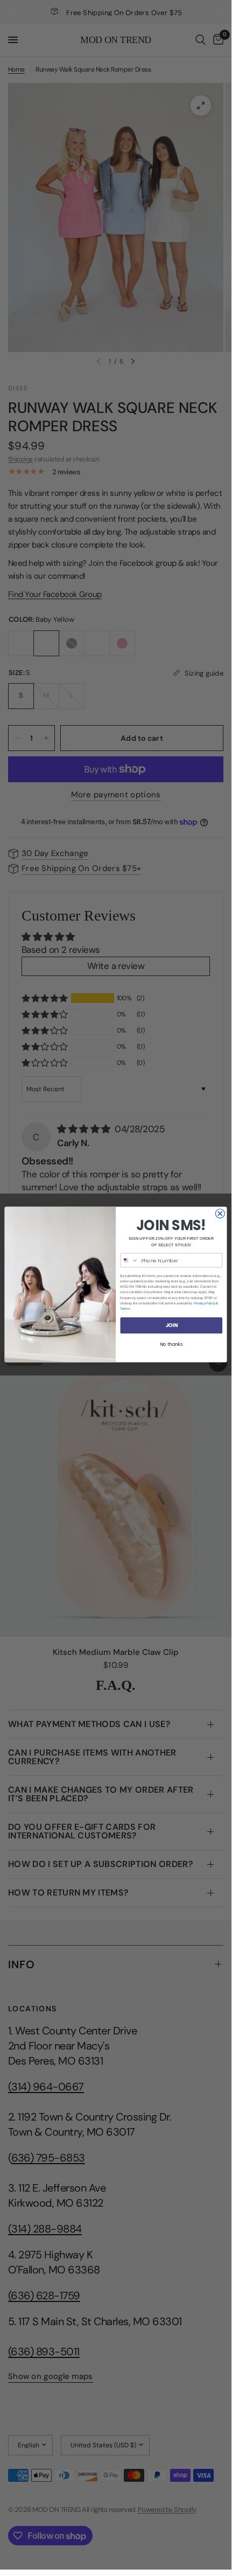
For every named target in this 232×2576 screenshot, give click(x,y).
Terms (125, 1309)
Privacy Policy (205, 1303)
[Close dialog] (220, 1214)
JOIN (171, 1325)
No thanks (171, 1345)
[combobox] (129, 1261)
